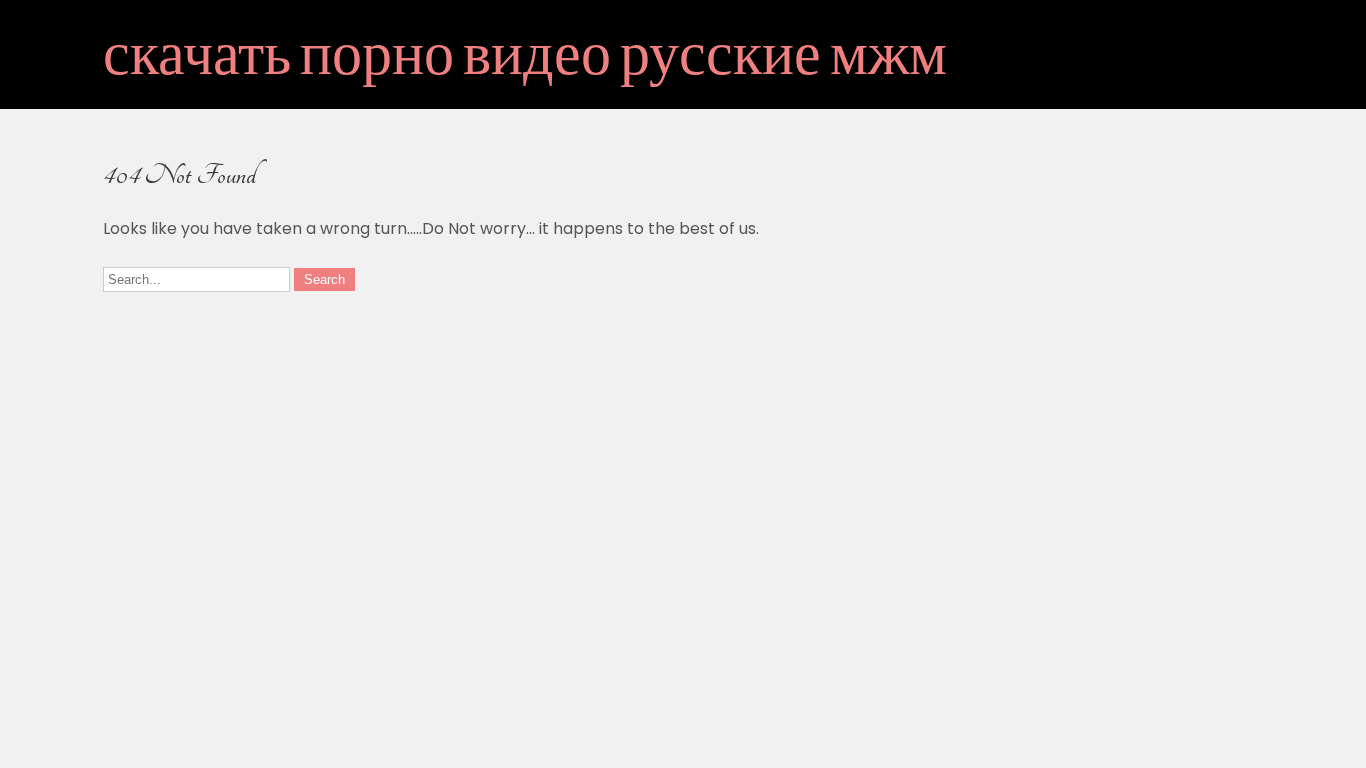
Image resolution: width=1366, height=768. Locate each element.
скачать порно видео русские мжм (525, 59)
